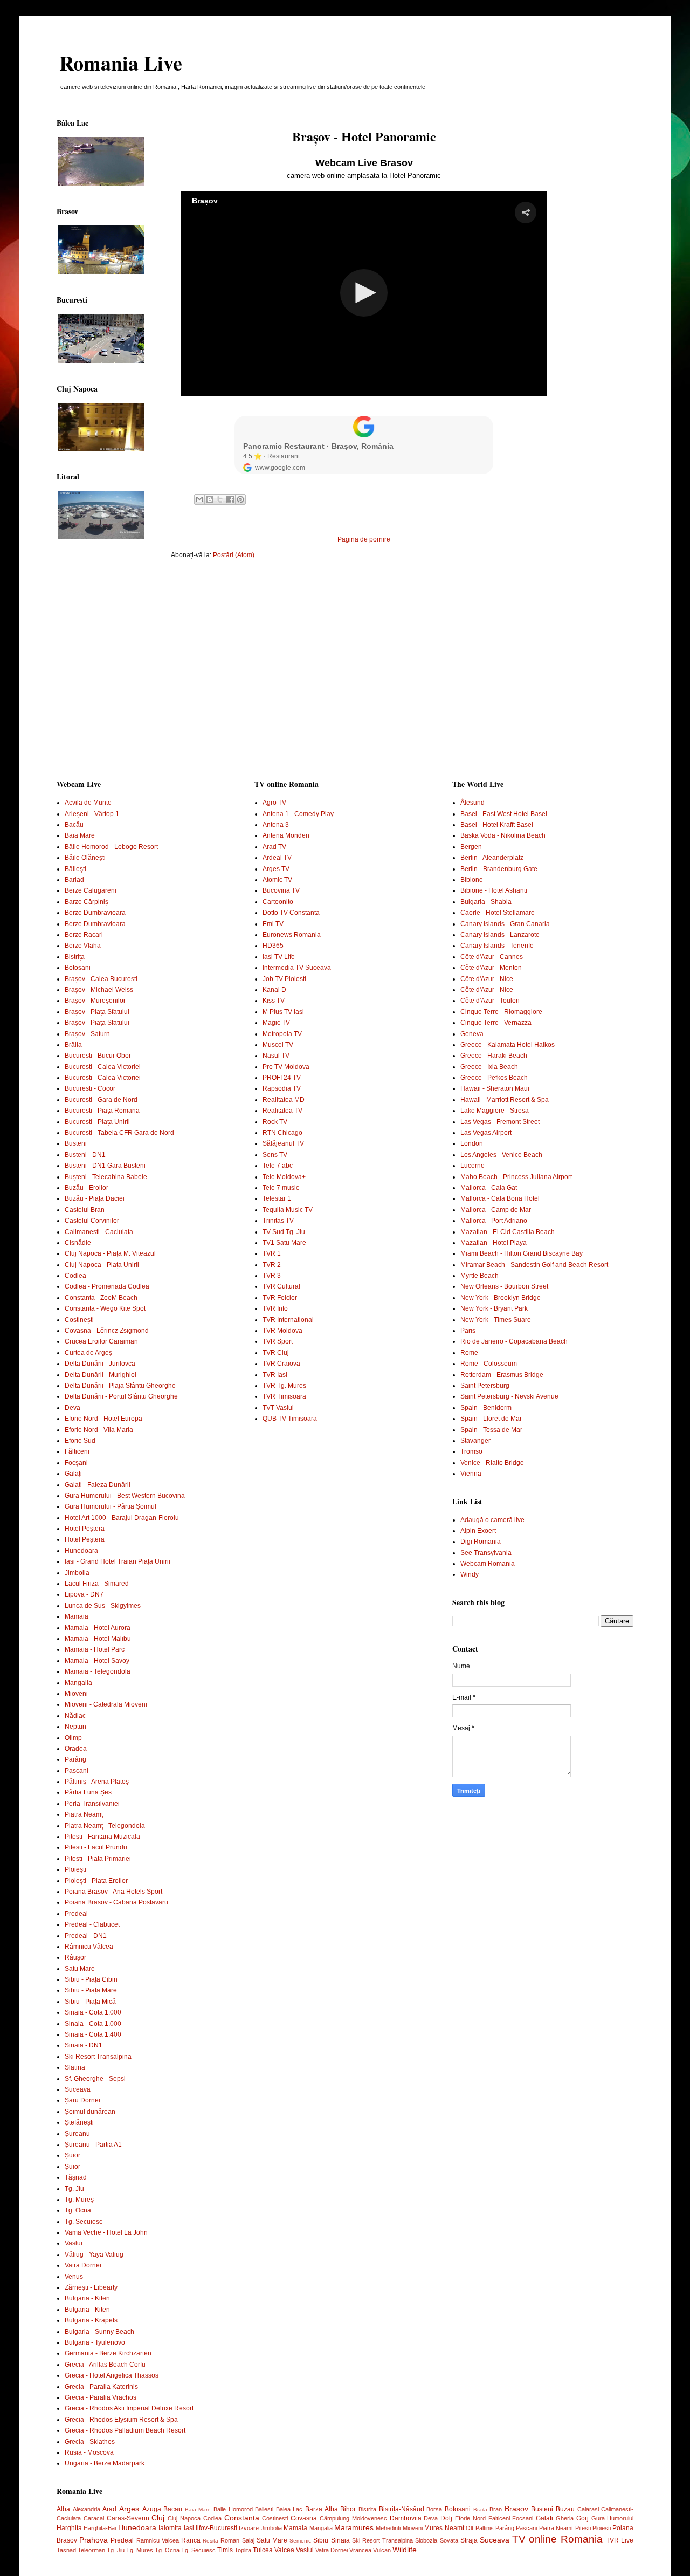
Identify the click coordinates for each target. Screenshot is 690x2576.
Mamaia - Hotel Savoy (97, 1661)
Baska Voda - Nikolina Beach (503, 835)
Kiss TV (274, 1001)
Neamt (454, 2528)
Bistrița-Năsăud (402, 2509)
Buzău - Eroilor (87, 1188)
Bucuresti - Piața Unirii (97, 1122)
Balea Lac (289, 2509)
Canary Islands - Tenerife (497, 946)
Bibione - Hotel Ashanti (494, 890)
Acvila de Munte (88, 803)
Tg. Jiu (74, 2189)
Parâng (75, 1759)
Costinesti (275, 2518)
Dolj (446, 2518)
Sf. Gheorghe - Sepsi (95, 2079)
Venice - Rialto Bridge (492, 1463)
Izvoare (249, 2528)
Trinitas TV (278, 1221)
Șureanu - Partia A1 (93, 2145)
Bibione (472, 880)
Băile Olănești (85, 858)
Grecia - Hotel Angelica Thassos (112, 2375)
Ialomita (170, 2528)
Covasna (304, 2518)
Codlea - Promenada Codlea (107, 1286)
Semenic (300, 2541)
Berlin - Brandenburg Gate (499, 869)
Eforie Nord (470, 2518)
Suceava (78, 2089)
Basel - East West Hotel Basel (504, 814)
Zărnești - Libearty (91, 2287)
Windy (470, 1574)
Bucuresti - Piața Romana (102, 1111)
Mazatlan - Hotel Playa (494, 1243)
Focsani (523, 2518)
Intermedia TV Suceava (297, 968)
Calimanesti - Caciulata (99, 1232)
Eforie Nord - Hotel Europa (103, 1419)
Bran (496, 2509)
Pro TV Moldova (286, 1067)
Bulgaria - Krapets (91, 2320)
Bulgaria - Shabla (486, 902)
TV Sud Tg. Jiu (284, 1232)
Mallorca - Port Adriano (494, 1221)
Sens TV (275, 1155)
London (472, 1143)
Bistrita (367, 2509)
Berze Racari (84, 935)
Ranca (191, 2540)
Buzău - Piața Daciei (95, 1198)
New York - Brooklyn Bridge (501, 1298)
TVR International (288, 1320)
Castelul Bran (85, 1210)
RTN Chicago (282, 1133)
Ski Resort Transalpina (98, 2057)
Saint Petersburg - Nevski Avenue (509, 1396)
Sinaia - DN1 (84, 2045)
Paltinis (485, 2528)
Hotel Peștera (85, 1529)
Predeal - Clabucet (92, 1924)
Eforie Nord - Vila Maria (99, 1430)
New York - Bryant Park (494, 1308)
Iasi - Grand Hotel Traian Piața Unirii (118, 1561)
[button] (526, 213)
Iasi (189, 2528)
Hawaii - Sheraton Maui (495, 1088)
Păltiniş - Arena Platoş (97, 1782)
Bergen (471, 847)
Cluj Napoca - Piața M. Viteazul (110, 1253)
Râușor (75, 1957)
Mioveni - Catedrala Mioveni (106, 1704)
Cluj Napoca (184, 2518)
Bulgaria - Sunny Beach (99, 2332)
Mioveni (76, 1694)
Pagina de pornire (364, 539)
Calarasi (588, 2509)
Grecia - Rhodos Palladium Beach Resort (125, 2430)
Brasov (516, 2509)
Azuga (152, 2509)
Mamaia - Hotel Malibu (98, 1639)
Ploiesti (602, 2528)
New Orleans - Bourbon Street (504, 1286)
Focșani (76, 1463)
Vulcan (382, 2550)
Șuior (73, 2155)
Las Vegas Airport (486, 1133)
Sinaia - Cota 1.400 (93, 2034)
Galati (544, 2518)
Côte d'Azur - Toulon (490, 1001)
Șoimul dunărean (90, 2112)
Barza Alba (322, 2509)
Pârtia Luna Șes (88, 1792)
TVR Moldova (282, 1331)
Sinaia (340, 2540)
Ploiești (75, 1869)
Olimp (73, 1738)
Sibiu (321, 2540)
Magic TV (276, 1023)
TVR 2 (272, 1265)
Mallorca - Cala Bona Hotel (500, 1198)
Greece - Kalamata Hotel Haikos (508, 1045)
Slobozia (426, 2540)
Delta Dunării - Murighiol (101, 1375)
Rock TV (275, 1122)
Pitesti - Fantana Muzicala (102, 1837)
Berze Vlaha (83, 946)
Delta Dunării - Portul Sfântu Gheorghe (121, 1396)
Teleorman (91, 2550)
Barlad (74, 880)
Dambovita (406, 2518)
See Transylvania (486, 1553)
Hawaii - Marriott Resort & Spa (505, 1100)
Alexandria (87, 2509)
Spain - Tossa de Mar (491, 1430)
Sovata (449, 2540)
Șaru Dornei (82, 2100)
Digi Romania (481, 1542)
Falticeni (499, 2518)
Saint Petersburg (485, 1386)
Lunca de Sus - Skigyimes (103, 1606)
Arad (109, 2509)
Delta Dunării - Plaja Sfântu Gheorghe (120, 1386)
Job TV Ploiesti (284, 979)
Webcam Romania (488, 1564)
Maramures (354, 2527)
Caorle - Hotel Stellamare (498, 913)
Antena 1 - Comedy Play (298, 814)
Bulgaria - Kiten (87, 2298)
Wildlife (405, 2550)
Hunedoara (81, 1551)
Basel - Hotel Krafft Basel (497, 825)
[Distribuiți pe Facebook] (230, 499)
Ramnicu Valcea (158, 2540)
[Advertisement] (364, 651)
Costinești (79, 1320)
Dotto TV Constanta (291, 913)
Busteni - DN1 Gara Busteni (105, 1166)
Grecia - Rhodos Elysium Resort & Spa (121, 2420)
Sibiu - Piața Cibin (91, 1979)
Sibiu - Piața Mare (91, 1990)
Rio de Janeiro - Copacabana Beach (514, 1341)
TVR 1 (272, 1253)
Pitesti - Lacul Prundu (96, 1847)
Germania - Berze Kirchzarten (108, 2353)
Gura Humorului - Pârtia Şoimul (111, 1506)
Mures (433, 2528)
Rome (469, 1353)
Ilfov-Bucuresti (216, 2528)
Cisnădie (78, 1243)
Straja (469, 2540)
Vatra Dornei (83, 2265)
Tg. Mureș (79, 2200)
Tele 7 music (281, 1188)
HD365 (273, 946)
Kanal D (274, 990)
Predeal (76, 1914)
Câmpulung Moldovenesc (353, 2518)
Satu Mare (80, 1969)
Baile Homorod (233, 2509)
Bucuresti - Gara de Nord (101, 1100)
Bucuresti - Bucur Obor (98, 1056)
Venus (74, 2277)
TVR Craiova (281, 1364)
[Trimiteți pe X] (220, 499)
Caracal (94, 2518)
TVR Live (620, 2540)
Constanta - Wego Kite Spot (105, 1308)
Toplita (243, 2550)
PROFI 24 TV (282, 1078)
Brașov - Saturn (87, 1034)
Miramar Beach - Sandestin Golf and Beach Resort (534, 1265)
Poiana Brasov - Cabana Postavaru (116, 1902)
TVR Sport (278, 1341)
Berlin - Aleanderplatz (492, 858)
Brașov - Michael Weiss (99, 990)
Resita (211, 2541)
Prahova (94, 2540)
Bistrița (75, 957)
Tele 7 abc (278, 1166)
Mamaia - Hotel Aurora (98, 1628)
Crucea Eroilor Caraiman (101, 1341)
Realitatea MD (284, 1100)
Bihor (348, 2509)
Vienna (471, 1474)
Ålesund (472, 803)
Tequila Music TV (288, 1210)
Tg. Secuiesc (84, 2222)
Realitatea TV (282, 1111)
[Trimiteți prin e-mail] (199, 499)
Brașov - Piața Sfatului (97, 1012)
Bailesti (264, 2509)
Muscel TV (278, 1045)
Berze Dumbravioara (95, 913)
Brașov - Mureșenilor (95, 1001)
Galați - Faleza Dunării (98, 1485)
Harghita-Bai (100, 2528)
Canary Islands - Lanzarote (500, 935)
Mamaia (77, 1616)
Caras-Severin (128, 2518)
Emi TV (273, 924)
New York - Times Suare (496, 1320)
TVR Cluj (276, 1353)
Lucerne (472, 1166)
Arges (129, 2509)
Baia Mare (80, 835)
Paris (468, 1331)
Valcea (284, 2550)
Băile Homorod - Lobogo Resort (111, 847)
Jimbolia (77, 1573)
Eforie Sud (80, 1441)
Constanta (242, 2518)
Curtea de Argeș (88, 1353)
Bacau (173, 2509)
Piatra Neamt (556, 2528)
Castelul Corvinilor (92, 1221)
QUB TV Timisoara (290, 1419)
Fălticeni (77, 1451)
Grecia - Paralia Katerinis (101, 2387)
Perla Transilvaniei (92, 1804)
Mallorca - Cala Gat (489, 1188)
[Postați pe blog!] (210, 499)
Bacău (74, 825)
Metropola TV (282, 1034)
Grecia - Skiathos (90, 2442)
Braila (480, 2509)
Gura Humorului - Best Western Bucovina (125, 1496)
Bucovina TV (281, 890)
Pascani (77, 1771)
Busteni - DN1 (85, 1155)
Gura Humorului (613, 2518)
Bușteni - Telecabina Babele (106, 1177)
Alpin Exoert (478, 1531)
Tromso (471, 1451)
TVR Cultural (281, 1286)
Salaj (248, 2540)
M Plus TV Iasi (283, 1012)
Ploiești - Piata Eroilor (96, 1881)
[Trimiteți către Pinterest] (240, 499)
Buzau (565, 2509)
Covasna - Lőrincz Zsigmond (107, 1331)
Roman (230, 2540)
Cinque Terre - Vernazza (496, 1023)
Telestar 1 (277, 1198)
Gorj (582, 2518)
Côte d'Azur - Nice (487, 979)
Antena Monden (286, 835)
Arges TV (276, 869)
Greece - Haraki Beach (494, 1056)
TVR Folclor (280, 1298)
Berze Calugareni (91, 890)
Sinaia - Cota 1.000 (93, 2012)
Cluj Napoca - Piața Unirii (102, 1265)
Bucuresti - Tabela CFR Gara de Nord (119, 1133)
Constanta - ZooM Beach (101, 1298)
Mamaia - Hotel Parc (95, 1649)
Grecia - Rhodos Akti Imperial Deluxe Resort (129, 2408)
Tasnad (66, 2550)
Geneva (472, 1034)
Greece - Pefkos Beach (494, 1078)
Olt (470, 2528)
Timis (225, 2550)
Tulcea (263, 2550)
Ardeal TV (277, 858)
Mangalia (78, 1683)
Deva (73, 1408)
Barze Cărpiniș (87, 902)
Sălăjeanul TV (283, 1143)
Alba (63, 2509)
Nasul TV (276, 1056)
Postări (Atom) (234, 555)
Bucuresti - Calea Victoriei (103, 1067)
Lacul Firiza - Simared (97, 1584)
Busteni (76, 1143)
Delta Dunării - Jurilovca (100, 1364)
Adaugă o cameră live (492, 1520)
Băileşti (75, 869)
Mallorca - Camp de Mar (496, 1210)
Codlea (75, 1276)
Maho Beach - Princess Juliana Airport (516, 1177)
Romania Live (121, 63)
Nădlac (75, 1716)
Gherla (565, 2518)
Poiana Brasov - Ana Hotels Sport (113, 1892)
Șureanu (77, 2134)
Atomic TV (277, 880)
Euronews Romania (292, 935)
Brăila (73, 1045)
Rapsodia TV (282, 1088)
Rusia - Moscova (89, 2452)
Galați (73, 1474)
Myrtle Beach (479, 1276)
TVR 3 (272, 1276)
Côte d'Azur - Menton (491, 968)
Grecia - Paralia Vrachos (101, 2397)
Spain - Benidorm (486, 1408)
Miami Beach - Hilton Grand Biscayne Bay (522, 1253)
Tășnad (76, 2177)
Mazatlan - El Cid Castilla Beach (508, 1232)
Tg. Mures (140, 2550)
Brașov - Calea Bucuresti (101, 979)
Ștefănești (79, 2122)
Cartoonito (278, 902)
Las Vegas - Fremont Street (500, 1122)
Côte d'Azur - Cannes (492, 957)
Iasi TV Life (279, 957)
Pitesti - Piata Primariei (98, 1859)
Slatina (75, 2067)
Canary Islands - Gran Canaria (505, 924)
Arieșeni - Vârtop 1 (92, 814)
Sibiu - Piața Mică (90, 2002)
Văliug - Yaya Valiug (94, 2255)
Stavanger (475, 1441)
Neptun (75, 1727)
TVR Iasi (275, 1375)
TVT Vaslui (278, 1408)
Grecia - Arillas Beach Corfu (105, 2365)
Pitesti (583, 2528)
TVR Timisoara (284, 1396)
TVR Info (275, 1308)
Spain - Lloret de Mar (491, 1419)
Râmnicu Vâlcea (89, 1947)
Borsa (434, 2509)
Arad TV (274, 847)
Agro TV (274, 803)
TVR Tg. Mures (284, 1386)
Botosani (78, 968)
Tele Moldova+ (284, 1177)
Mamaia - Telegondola (98, 1671)
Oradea (76, 1749)
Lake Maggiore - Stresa (495, 1111)
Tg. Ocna (78, 2210)
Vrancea (360, 2550)
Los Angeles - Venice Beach (501, 1155)
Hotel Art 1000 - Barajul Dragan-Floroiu (122, 1518)
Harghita (69, 2528)
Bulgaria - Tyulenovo (95, 2342)
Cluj (158, 2518)
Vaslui (74, 2243)
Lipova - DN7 (84, 1594)
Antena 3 (276, 825)
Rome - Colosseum (489, 1364)
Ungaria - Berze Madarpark (105, 2463)
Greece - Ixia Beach (489, 1067)
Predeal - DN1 (86, 1936)
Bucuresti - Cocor (90, 1088)
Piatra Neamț (84, 1814)
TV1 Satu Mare (284, 1243)
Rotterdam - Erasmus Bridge (502, 1375)
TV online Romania (557, 2539)
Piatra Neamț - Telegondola (105, 1826)
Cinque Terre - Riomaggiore (501, 1012)
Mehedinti (388, 2528)
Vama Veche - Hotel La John (106, 2232)
